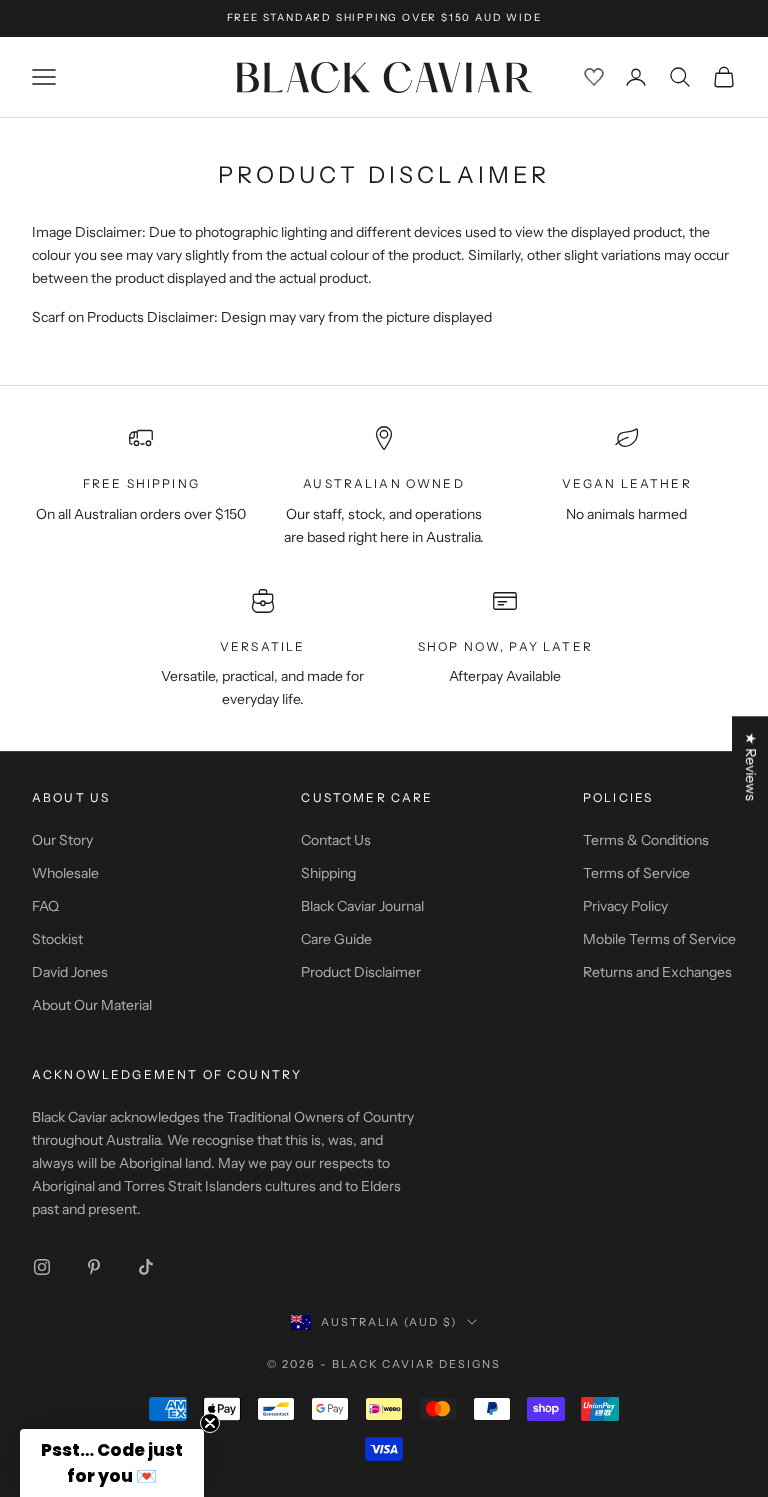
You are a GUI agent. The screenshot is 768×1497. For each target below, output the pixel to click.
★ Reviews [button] (751, 766)
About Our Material (92, 1005)
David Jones (70, 972)
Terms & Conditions (646, 840)
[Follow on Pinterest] (94, 1267)
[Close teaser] (210, 1423)
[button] (112, 1463)
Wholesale (65, 873)
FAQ (45, 906)
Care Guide (336, 939)
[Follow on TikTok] (146, 1267)
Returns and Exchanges (657, 972)
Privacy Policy (625, 906)
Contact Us (336, 840)
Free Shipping (141, 483)
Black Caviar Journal (362, 906)
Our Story (62, 840)
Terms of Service (636, 873)
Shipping (328, 873)
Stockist (57, 939)
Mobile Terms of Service (659, 939)
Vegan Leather (627, 483)
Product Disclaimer (361, 972)
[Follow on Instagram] (42, 1267)
